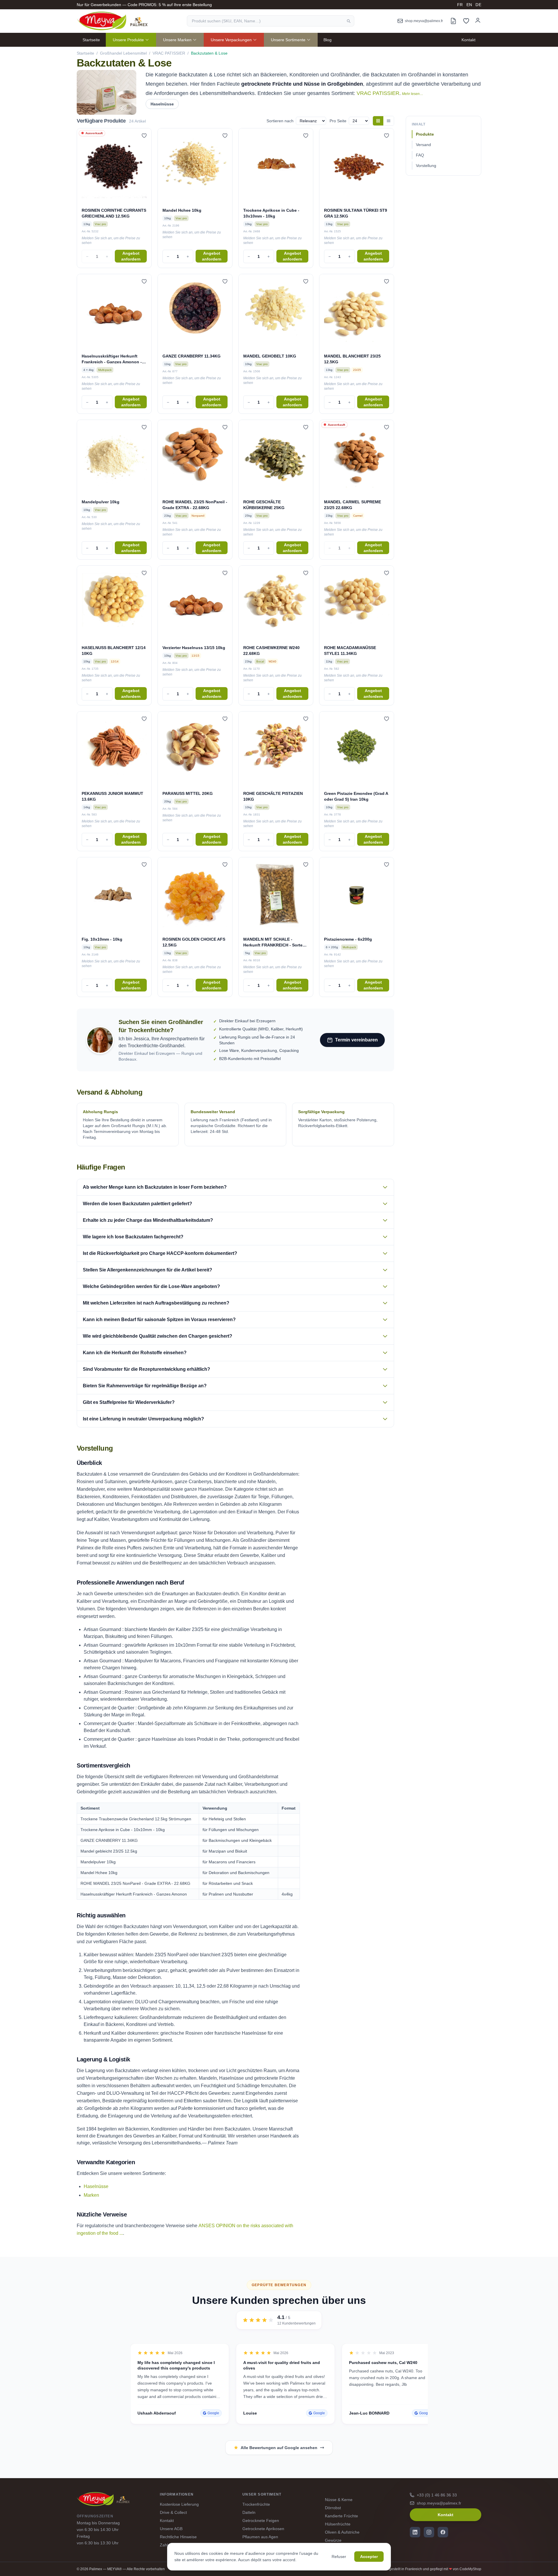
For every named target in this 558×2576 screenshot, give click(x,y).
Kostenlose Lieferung (179, 2504)
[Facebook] (443, 2532)
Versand (423, 145)
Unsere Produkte (128, 40)
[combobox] (271, 21)
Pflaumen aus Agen (260, 2537)
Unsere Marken (177, 40)
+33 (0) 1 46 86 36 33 (437, 2495)
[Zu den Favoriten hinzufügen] (144, 136)
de (478, 5)
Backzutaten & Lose (209, 53)
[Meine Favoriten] (466, 21)
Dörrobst (333, 2508)
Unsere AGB (171, 2529)
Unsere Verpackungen (231, 40)
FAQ (420, 155)
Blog (328, 40)
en (469, 5)
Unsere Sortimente (288, 40)
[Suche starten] (348, 21)
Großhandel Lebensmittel (123, 53)
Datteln (249, 2512)
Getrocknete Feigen (261, 2521)
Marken (91, 2195)
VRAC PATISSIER (169, 53)
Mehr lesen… (413, 94)
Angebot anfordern (131, 256)
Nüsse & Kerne (339, 2500)
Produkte (425, 134)
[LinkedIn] (415, 2532)
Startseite (91, 40)
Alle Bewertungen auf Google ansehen (279, 2448)
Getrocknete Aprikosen (263, 2529)
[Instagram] (429, 2532)
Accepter (369, 2557)
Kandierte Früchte (341, 2516)
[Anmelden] (478, 20)
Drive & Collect (173, 2512)
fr (460, 5)
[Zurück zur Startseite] (112, 21)
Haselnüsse (162, 104)
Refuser (339, 2557)
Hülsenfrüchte (338, 2524)
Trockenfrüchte (256, 2504)
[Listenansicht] (389, 121)
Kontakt (468, 40)
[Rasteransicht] (378, 121)
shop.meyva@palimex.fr (439, 2503)
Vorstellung (426, 166)
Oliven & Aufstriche (342, 2532)
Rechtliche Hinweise (178, 2537)
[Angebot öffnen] (453, 21)
